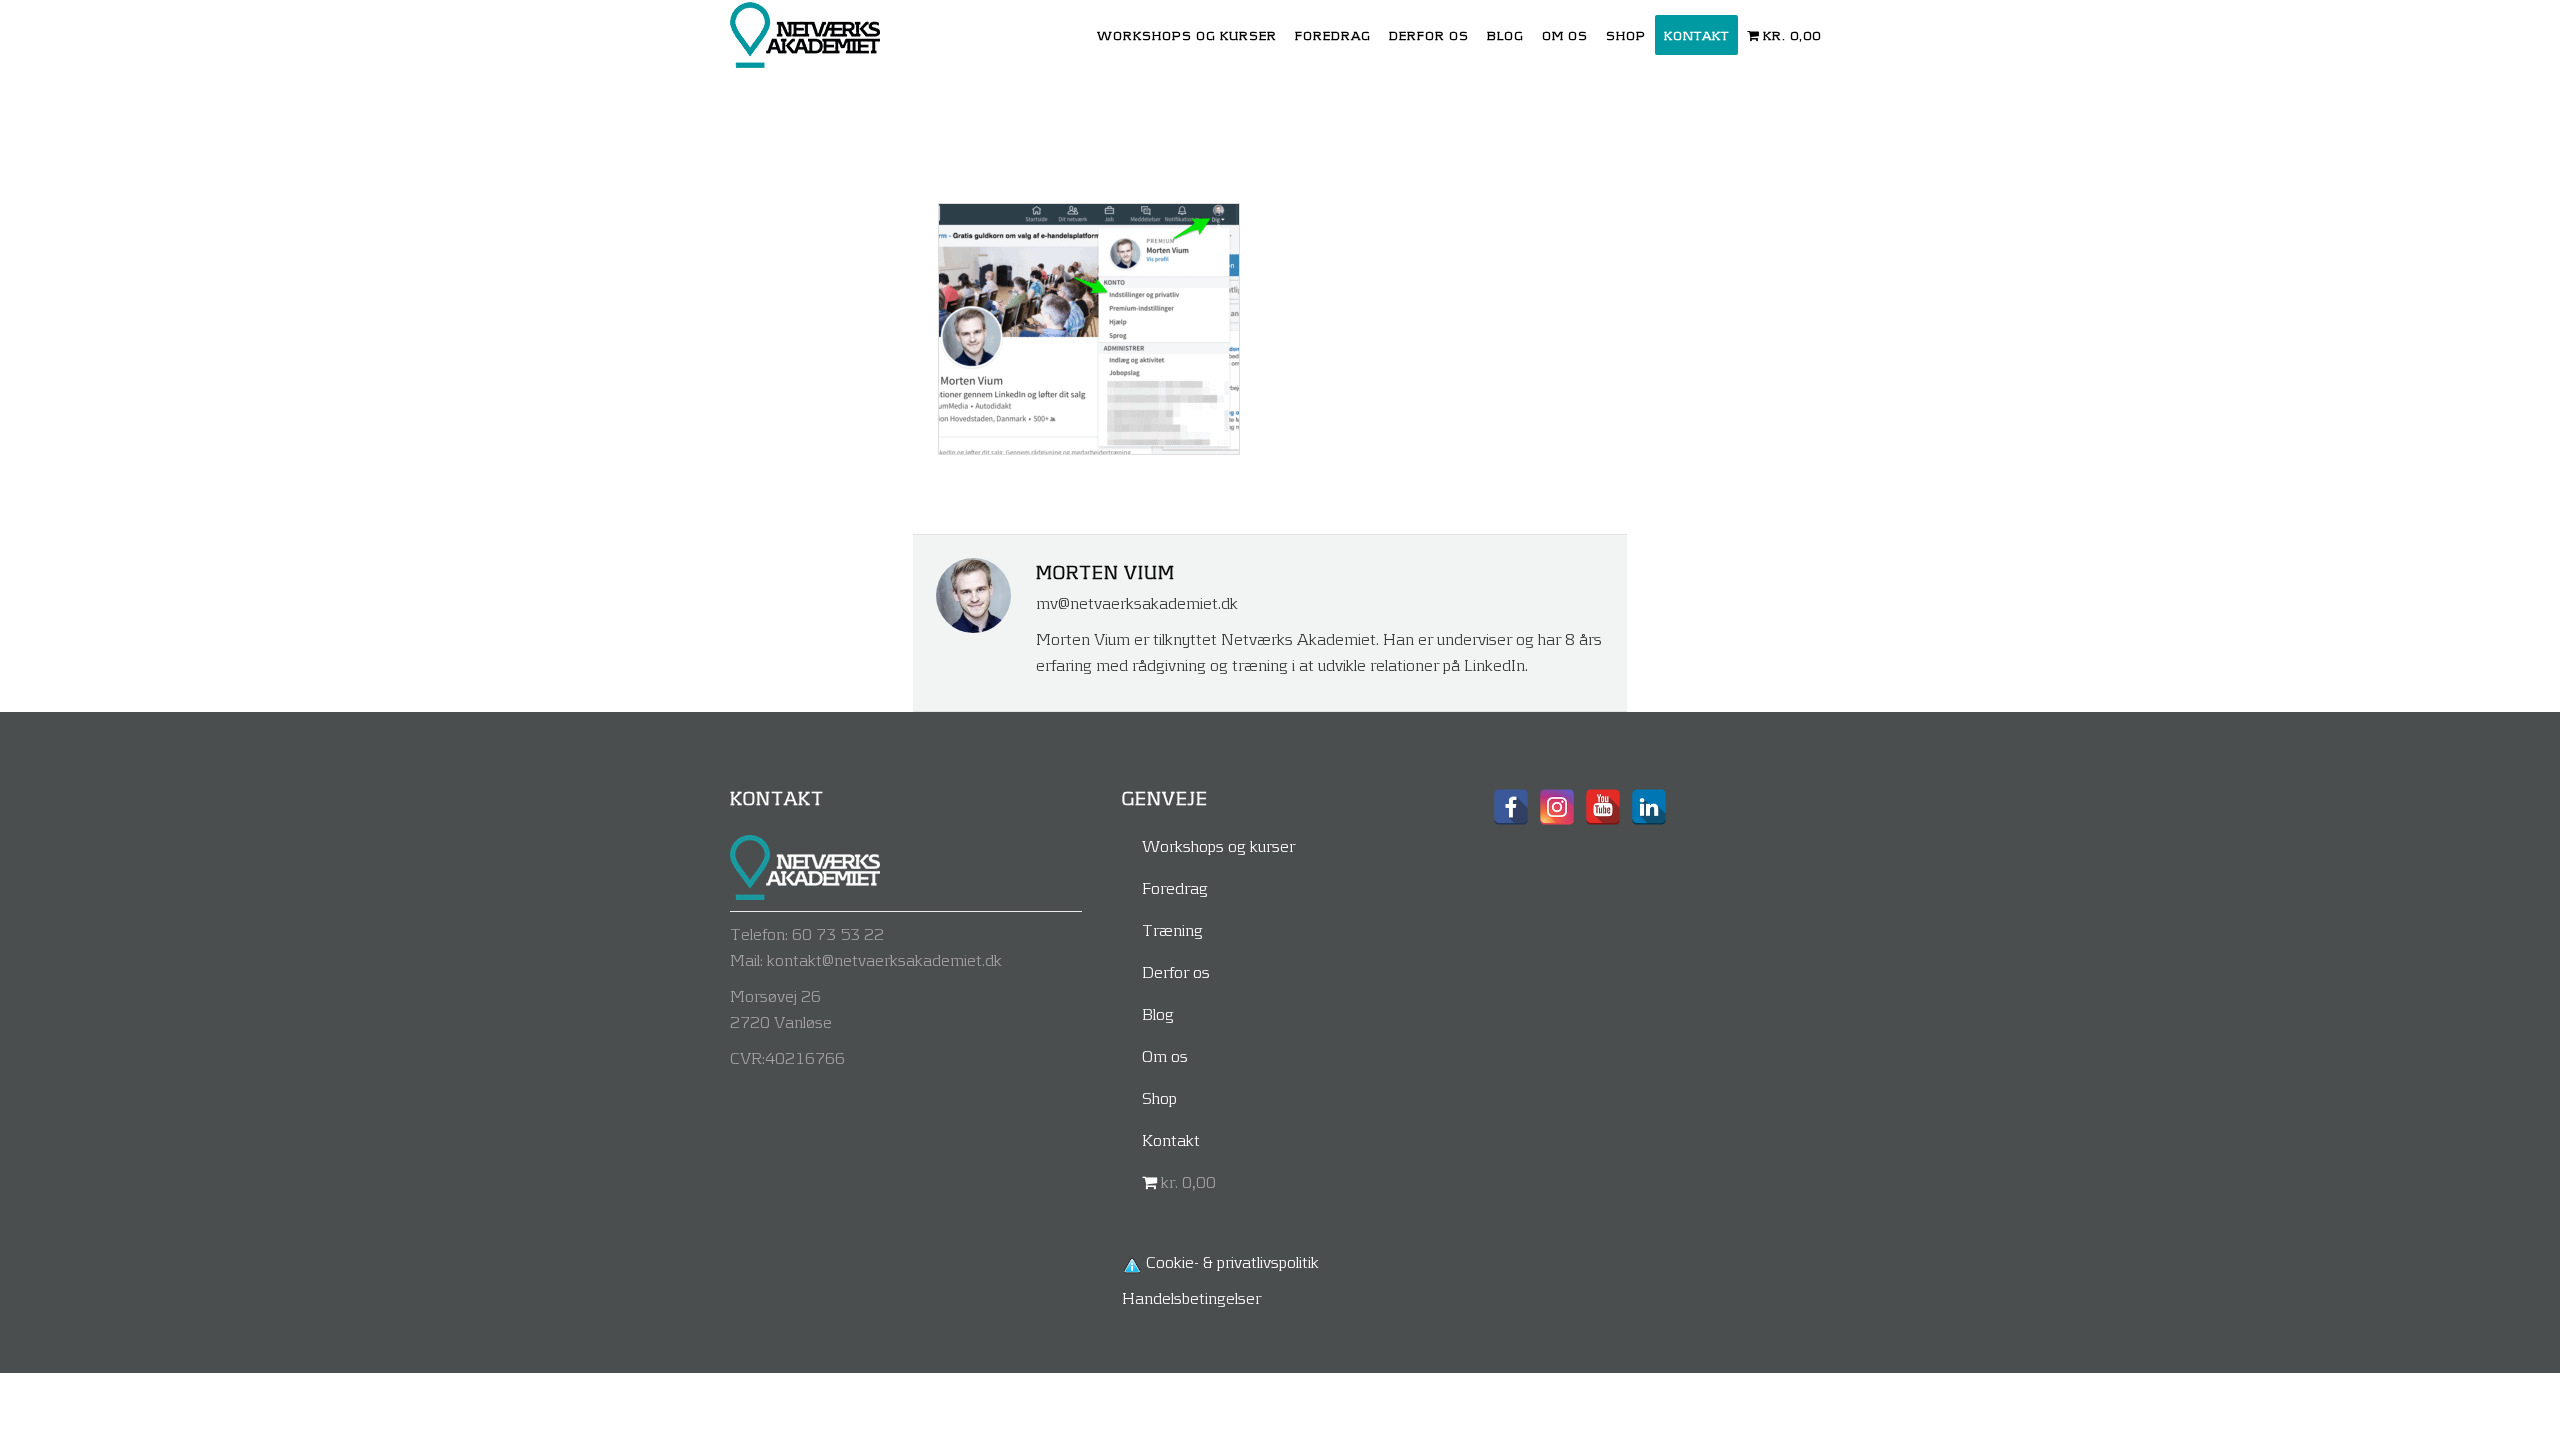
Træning (1172, 929)
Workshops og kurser (1218, 845)
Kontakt (1171, 1139)
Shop (1159, 1097)
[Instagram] (1557, 807)
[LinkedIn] (1649, 807)
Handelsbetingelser (1191, 1297)
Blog (1158, 1013)
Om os (1165, 1055)
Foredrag (1175, 887)
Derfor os (1176, 971)
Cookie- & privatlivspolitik (1232, 1261)
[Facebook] (1511, 807)
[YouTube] (1603, 807)
